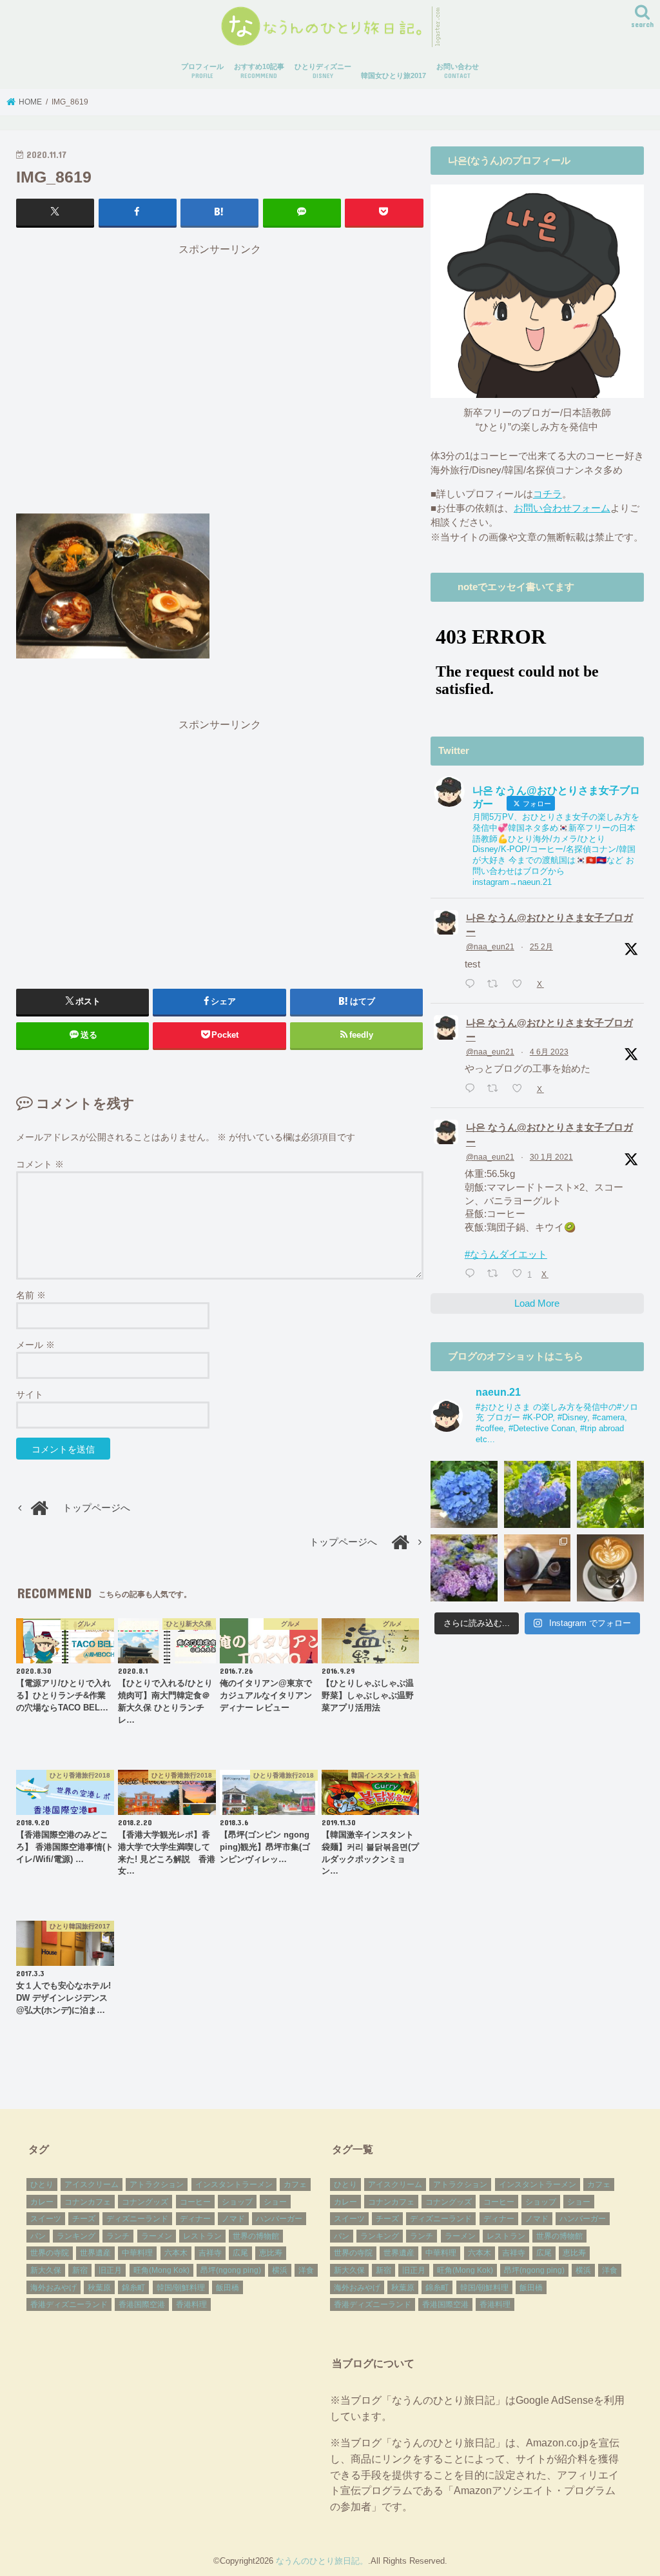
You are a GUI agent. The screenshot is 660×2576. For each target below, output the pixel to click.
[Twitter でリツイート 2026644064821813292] (496, 984)
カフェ (295, 2185)
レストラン (202, 2236)
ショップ (237, 2202)
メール (35, 1345)
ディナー (195, 2219)
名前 (31, 1295)
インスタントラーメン (234, 2185)
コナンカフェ (88, 2202)
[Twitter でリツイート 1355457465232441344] (496, 1274)
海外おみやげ (53, 2288)
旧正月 (110, 2270)
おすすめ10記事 (259, 71)
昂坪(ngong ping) (231, 2270)
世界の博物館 (256, 2236)
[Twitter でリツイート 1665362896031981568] (496, 1089)
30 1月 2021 (551, 1157)
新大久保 (46, 2270)
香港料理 (191, 2304)
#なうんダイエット (506, 1254)
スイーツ (46, 2219)
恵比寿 (271, 2253)
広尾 (240, 2253)
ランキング (76, 2236)
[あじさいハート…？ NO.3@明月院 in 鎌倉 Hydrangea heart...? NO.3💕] (464, 1494)
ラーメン (157, 2236)
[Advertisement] (220, 377)
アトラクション (157, 2185)
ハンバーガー (279, 2219)
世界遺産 (95, 2253)
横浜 (280, 2270)
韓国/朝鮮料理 (181, 2288)
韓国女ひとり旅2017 (393, 75)
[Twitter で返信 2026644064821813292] (473, 984)
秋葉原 (99, 2288)
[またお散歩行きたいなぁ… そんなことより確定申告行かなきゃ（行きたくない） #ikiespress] (610, 1568)
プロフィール (202, 71)
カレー (42, 2202)
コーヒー (195, 2202)
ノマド (233, 2219)
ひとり (42, 2185)
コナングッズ (145, 2202)
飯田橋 (228, 2288)
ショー (275, 2202)
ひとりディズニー (323, 71)
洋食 (306, 2270)
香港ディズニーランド (69, 2304)
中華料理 (137, 2253)
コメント (40, 1164)
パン (38, 2236)
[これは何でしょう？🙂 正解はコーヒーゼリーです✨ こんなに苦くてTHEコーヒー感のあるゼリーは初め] (538, 1568)
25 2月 (541, 947)
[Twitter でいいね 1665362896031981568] (521, 1089)
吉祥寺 (210, 2253)
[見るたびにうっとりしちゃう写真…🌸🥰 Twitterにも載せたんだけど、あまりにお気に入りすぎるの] (464, 1568)
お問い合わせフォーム (562, 508)
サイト (30, 1394)
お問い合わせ (458, 71)
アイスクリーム (92, 2185)
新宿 (80, 2270)
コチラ (548, 494)
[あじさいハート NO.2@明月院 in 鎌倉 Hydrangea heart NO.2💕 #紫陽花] (538, 1494)
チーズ (84, 2219)
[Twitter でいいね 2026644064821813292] (521, 984)
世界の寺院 (50, 2253)
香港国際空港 (142, 2304)
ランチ (118, 2236)
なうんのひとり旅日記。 (322, 2561)
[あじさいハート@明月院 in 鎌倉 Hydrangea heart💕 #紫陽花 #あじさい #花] (610, 1494)
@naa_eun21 (490, 947)
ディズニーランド (137, 2219)
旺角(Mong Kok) (161, 2270)
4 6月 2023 (549, 1052)
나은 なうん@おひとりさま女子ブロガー (549, 925)
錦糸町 (133, 2288)
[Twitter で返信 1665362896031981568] (473, 1089)
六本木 (176, 2253)
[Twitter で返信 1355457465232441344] (473, 1274)
